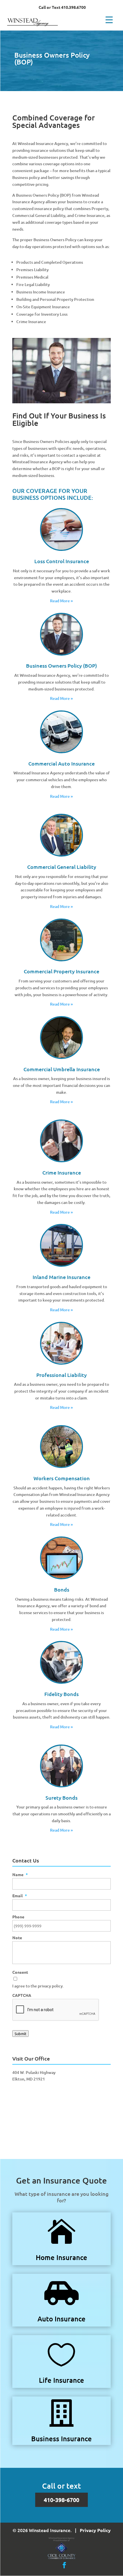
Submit (20, 2034)
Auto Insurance (61, 2319)
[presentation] (56, 2010)
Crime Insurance (62, 1172)
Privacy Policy (95, 2530)
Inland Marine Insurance (61, 1277)
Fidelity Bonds (61, 1694)
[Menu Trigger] (109, 19)
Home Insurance (61, 2257)
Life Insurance (61, 2380)
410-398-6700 (61, 2500)
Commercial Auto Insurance (61, 763)
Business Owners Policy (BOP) (61, 665)
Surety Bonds (61, 1797)
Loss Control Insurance (62, 561)
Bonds (62, 1589)
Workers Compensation (62, 1478)
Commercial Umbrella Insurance (62, 1069)
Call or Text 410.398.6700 (62, 7)
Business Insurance (61, 2439)
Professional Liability (61, 1375)
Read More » (61, 601)
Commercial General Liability (62, 867)
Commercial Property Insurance (61, 971)
